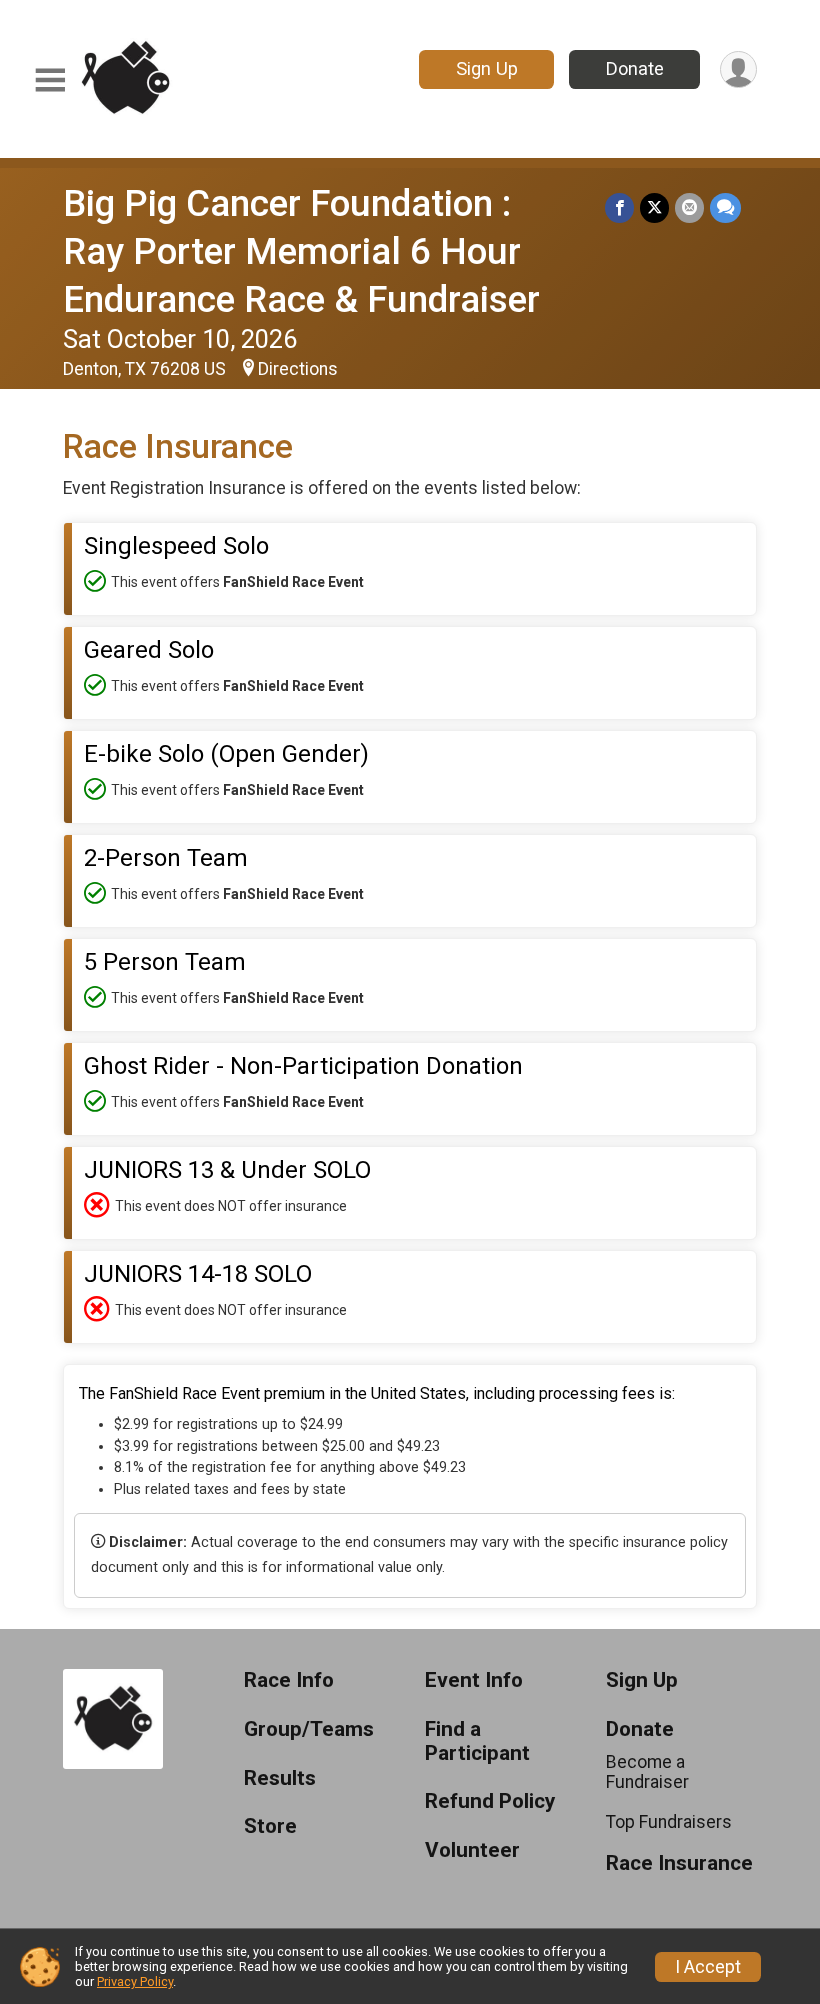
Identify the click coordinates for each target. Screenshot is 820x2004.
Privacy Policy (135, 1981)
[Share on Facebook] (619, 207)
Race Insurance (679, 1863)
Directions (298, 369)
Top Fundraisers (669, 1822)
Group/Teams (309, 1729)
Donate (635, 68)
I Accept (708, 1967)
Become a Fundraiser (647, 1772)
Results (280, 1778)
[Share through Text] (725, 207)
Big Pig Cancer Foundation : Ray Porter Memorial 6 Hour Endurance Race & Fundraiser (301, 251)
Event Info (474, 1680)
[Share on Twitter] (654, 207)
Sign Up (487, 68)
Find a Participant (477, 1741)
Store (270, 1826)
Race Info (289, 1680)
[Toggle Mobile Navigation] (50, 80)
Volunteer (472, 1850)
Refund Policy (490, 1801)
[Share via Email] (689, 207)
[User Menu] (738, 69)
